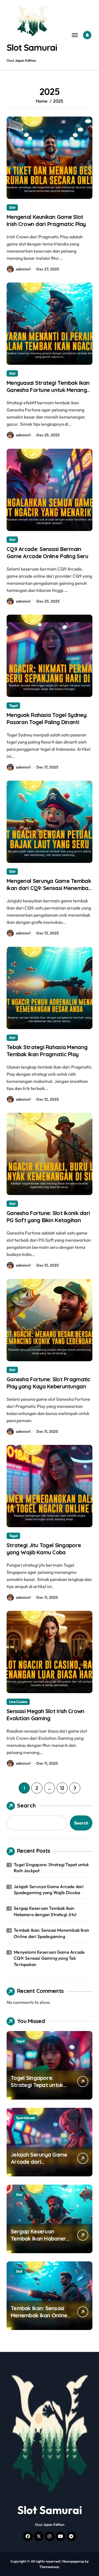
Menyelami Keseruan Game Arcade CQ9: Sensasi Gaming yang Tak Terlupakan (49, 1958)
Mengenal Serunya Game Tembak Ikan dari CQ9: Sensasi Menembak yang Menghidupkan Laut (49, 888)
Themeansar (49, 2567)
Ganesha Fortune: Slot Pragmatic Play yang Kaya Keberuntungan (49, 1383)
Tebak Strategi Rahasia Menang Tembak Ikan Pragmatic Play (47, 1051)
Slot (12, 207)
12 (62, 1788)
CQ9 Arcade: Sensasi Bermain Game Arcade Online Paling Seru (47, 553)
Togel (13, 705)
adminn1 (23, 269)
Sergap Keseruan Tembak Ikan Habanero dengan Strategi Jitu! (45, 1911)
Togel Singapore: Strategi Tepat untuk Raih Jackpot (51, 1868)
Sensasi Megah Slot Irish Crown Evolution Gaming (45, 1715)
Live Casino (18, 1702)
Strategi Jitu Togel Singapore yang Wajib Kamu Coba (44, 1549)
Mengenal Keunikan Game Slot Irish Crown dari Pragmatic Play (46, 220)
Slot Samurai (32, 47)
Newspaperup (73, 2561)
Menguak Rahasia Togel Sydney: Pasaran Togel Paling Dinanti (47, 718)
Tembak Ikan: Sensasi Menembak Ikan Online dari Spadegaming (51, 1933)
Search (26, 1805)
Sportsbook (25, 2118)
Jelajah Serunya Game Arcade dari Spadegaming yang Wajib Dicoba (49, 1889)
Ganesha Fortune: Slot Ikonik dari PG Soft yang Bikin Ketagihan (48, 1217)
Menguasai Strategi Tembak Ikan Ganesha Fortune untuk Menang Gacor (48, 390)
